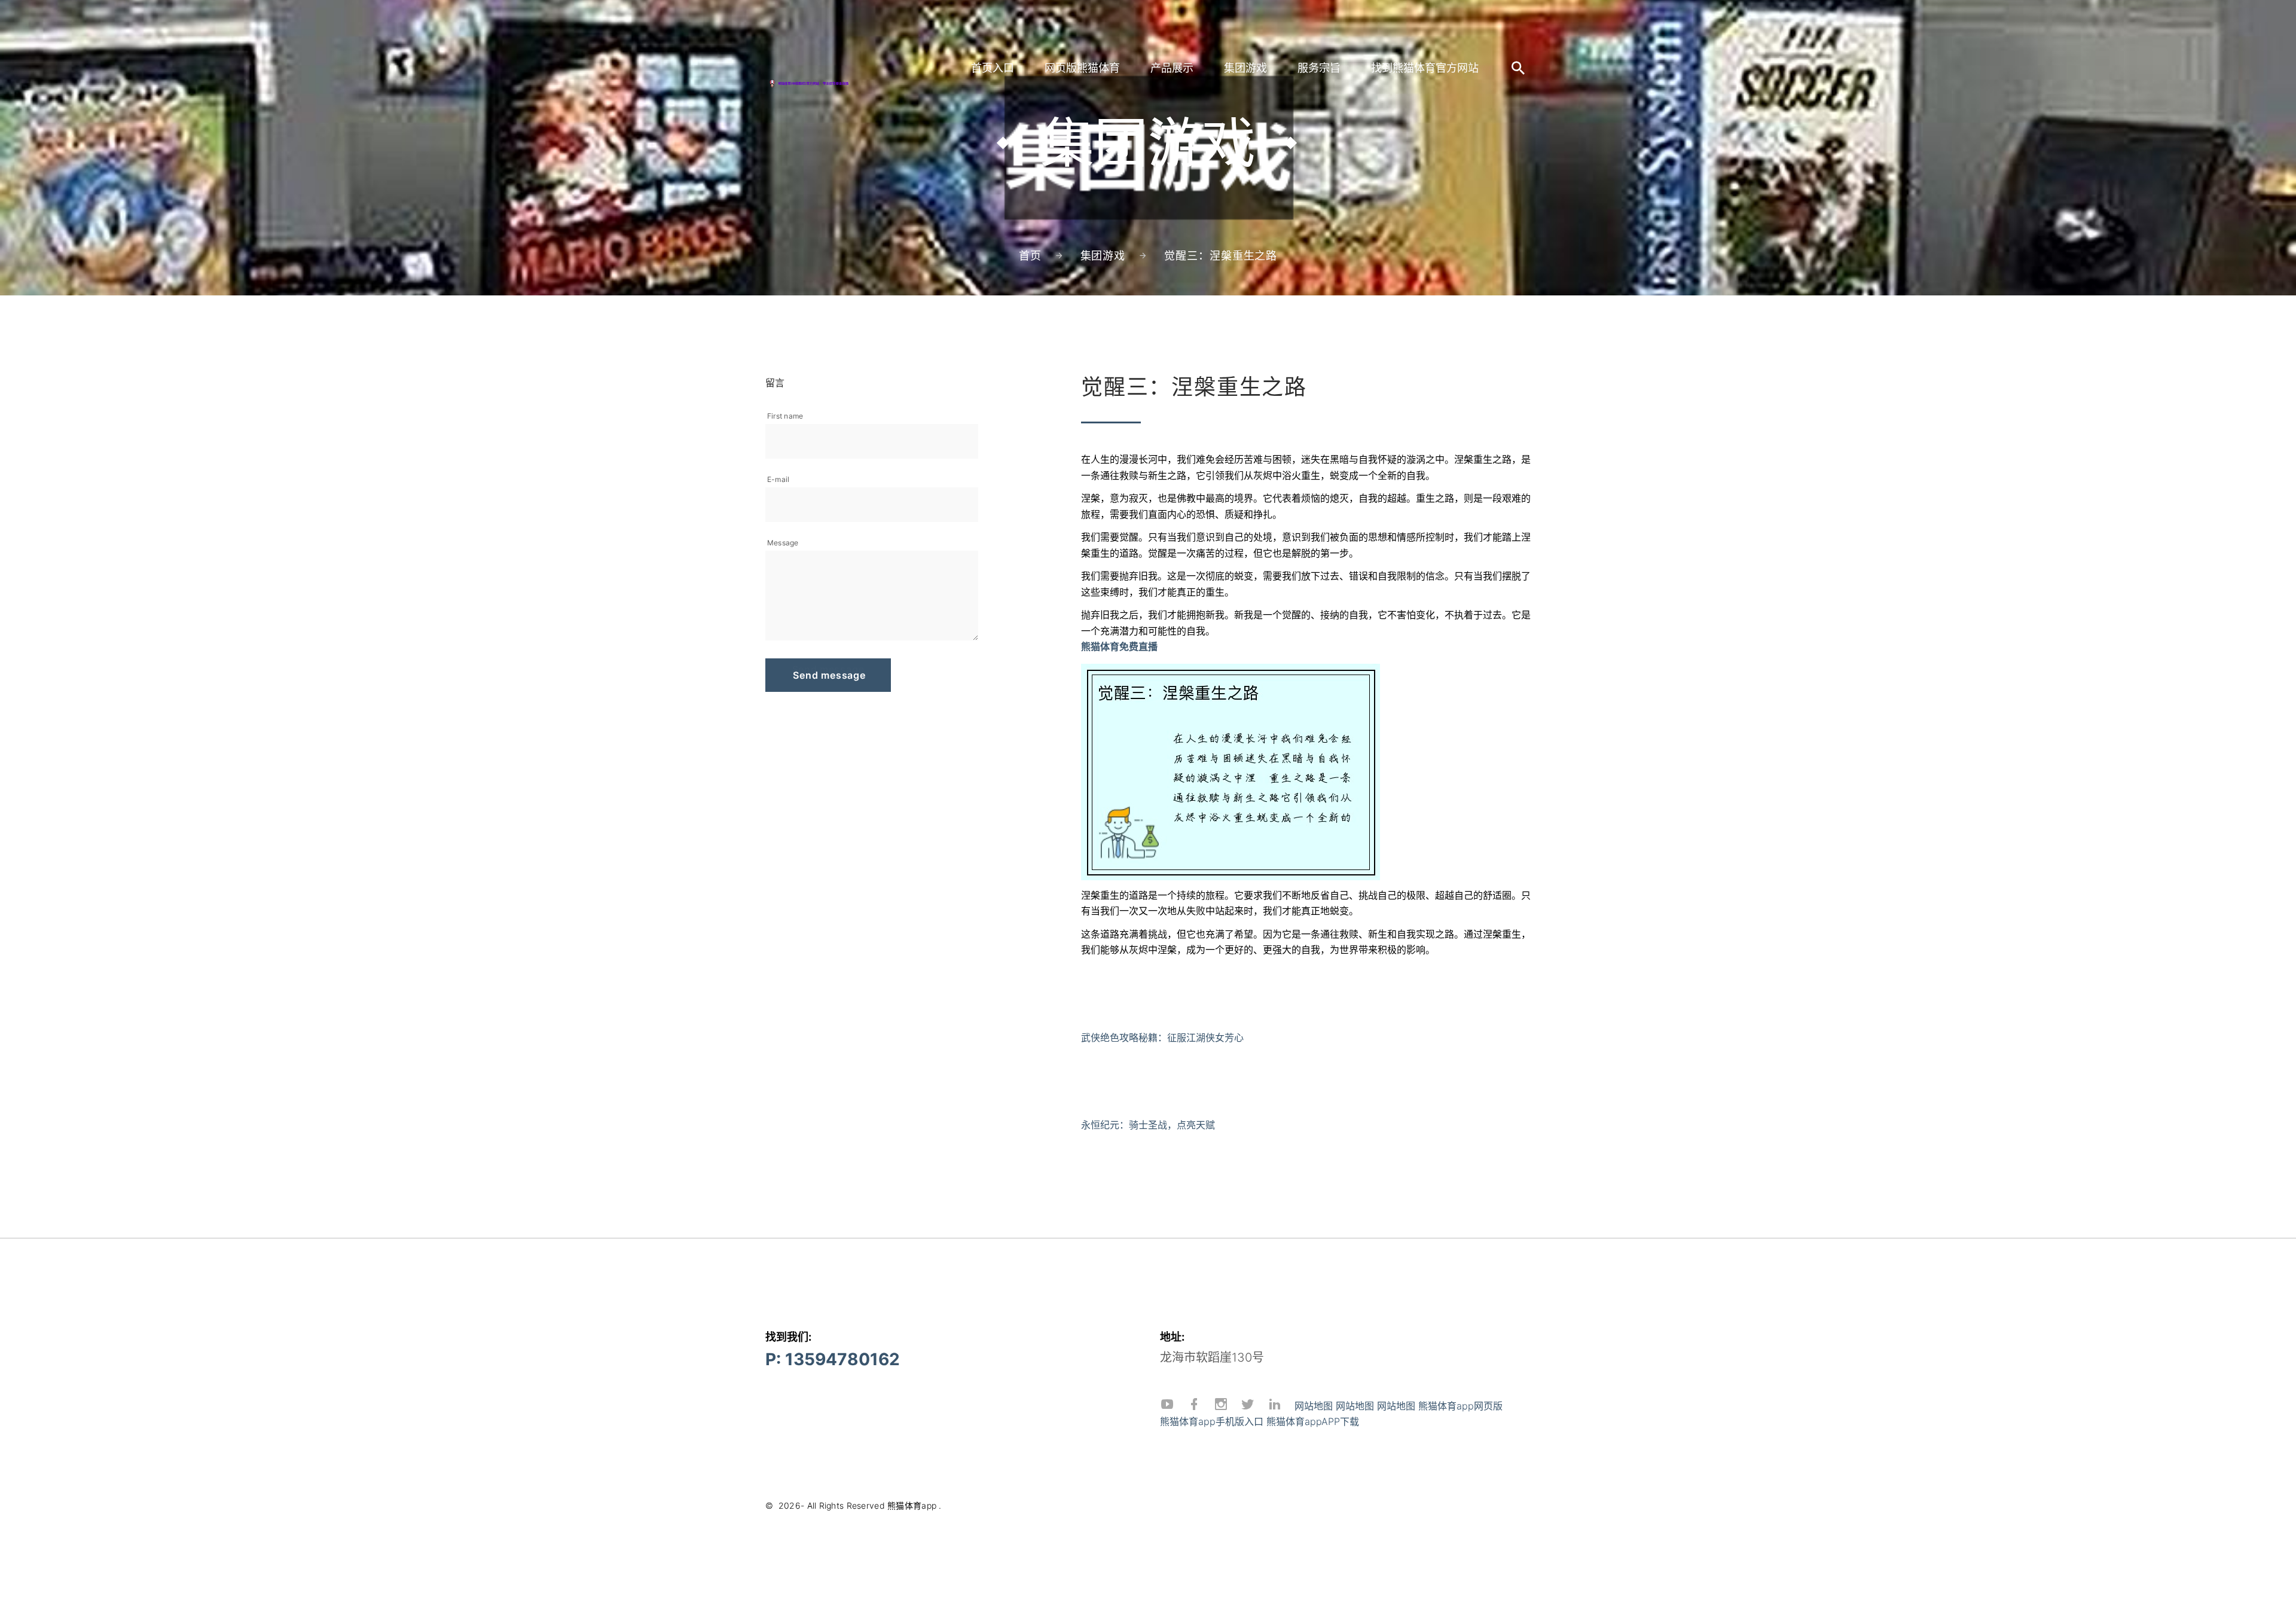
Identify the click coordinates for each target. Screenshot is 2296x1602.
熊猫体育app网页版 (1460, 1406)
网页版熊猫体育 (1082, 68)
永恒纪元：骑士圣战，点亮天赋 (1148, 1125)
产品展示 (1172, 68)
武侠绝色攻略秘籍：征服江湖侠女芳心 (1162, 1038)
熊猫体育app (912, 1505)
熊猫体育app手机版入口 (1212, 1421)
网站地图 (1314, 1406)
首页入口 (993, 68)
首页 (1030, 256)
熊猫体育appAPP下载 (1313, 1421)
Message (783, 543)
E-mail (778, 479)
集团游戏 (1245, 68)
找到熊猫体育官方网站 (1425, 68)
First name (785, 416)
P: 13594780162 (833, 1359)
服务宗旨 (1319, 68)
